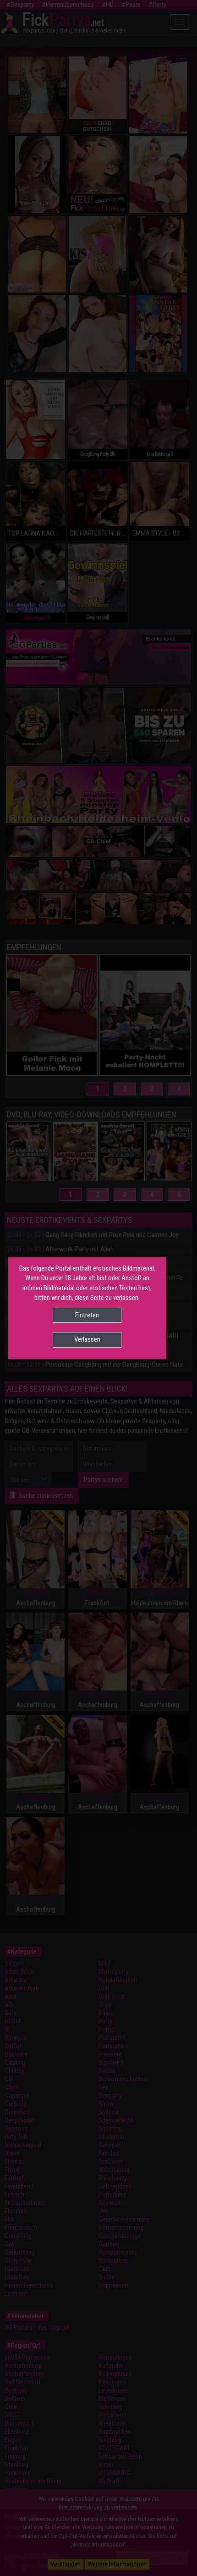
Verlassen (87, 1339)
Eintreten (87, 1315)
